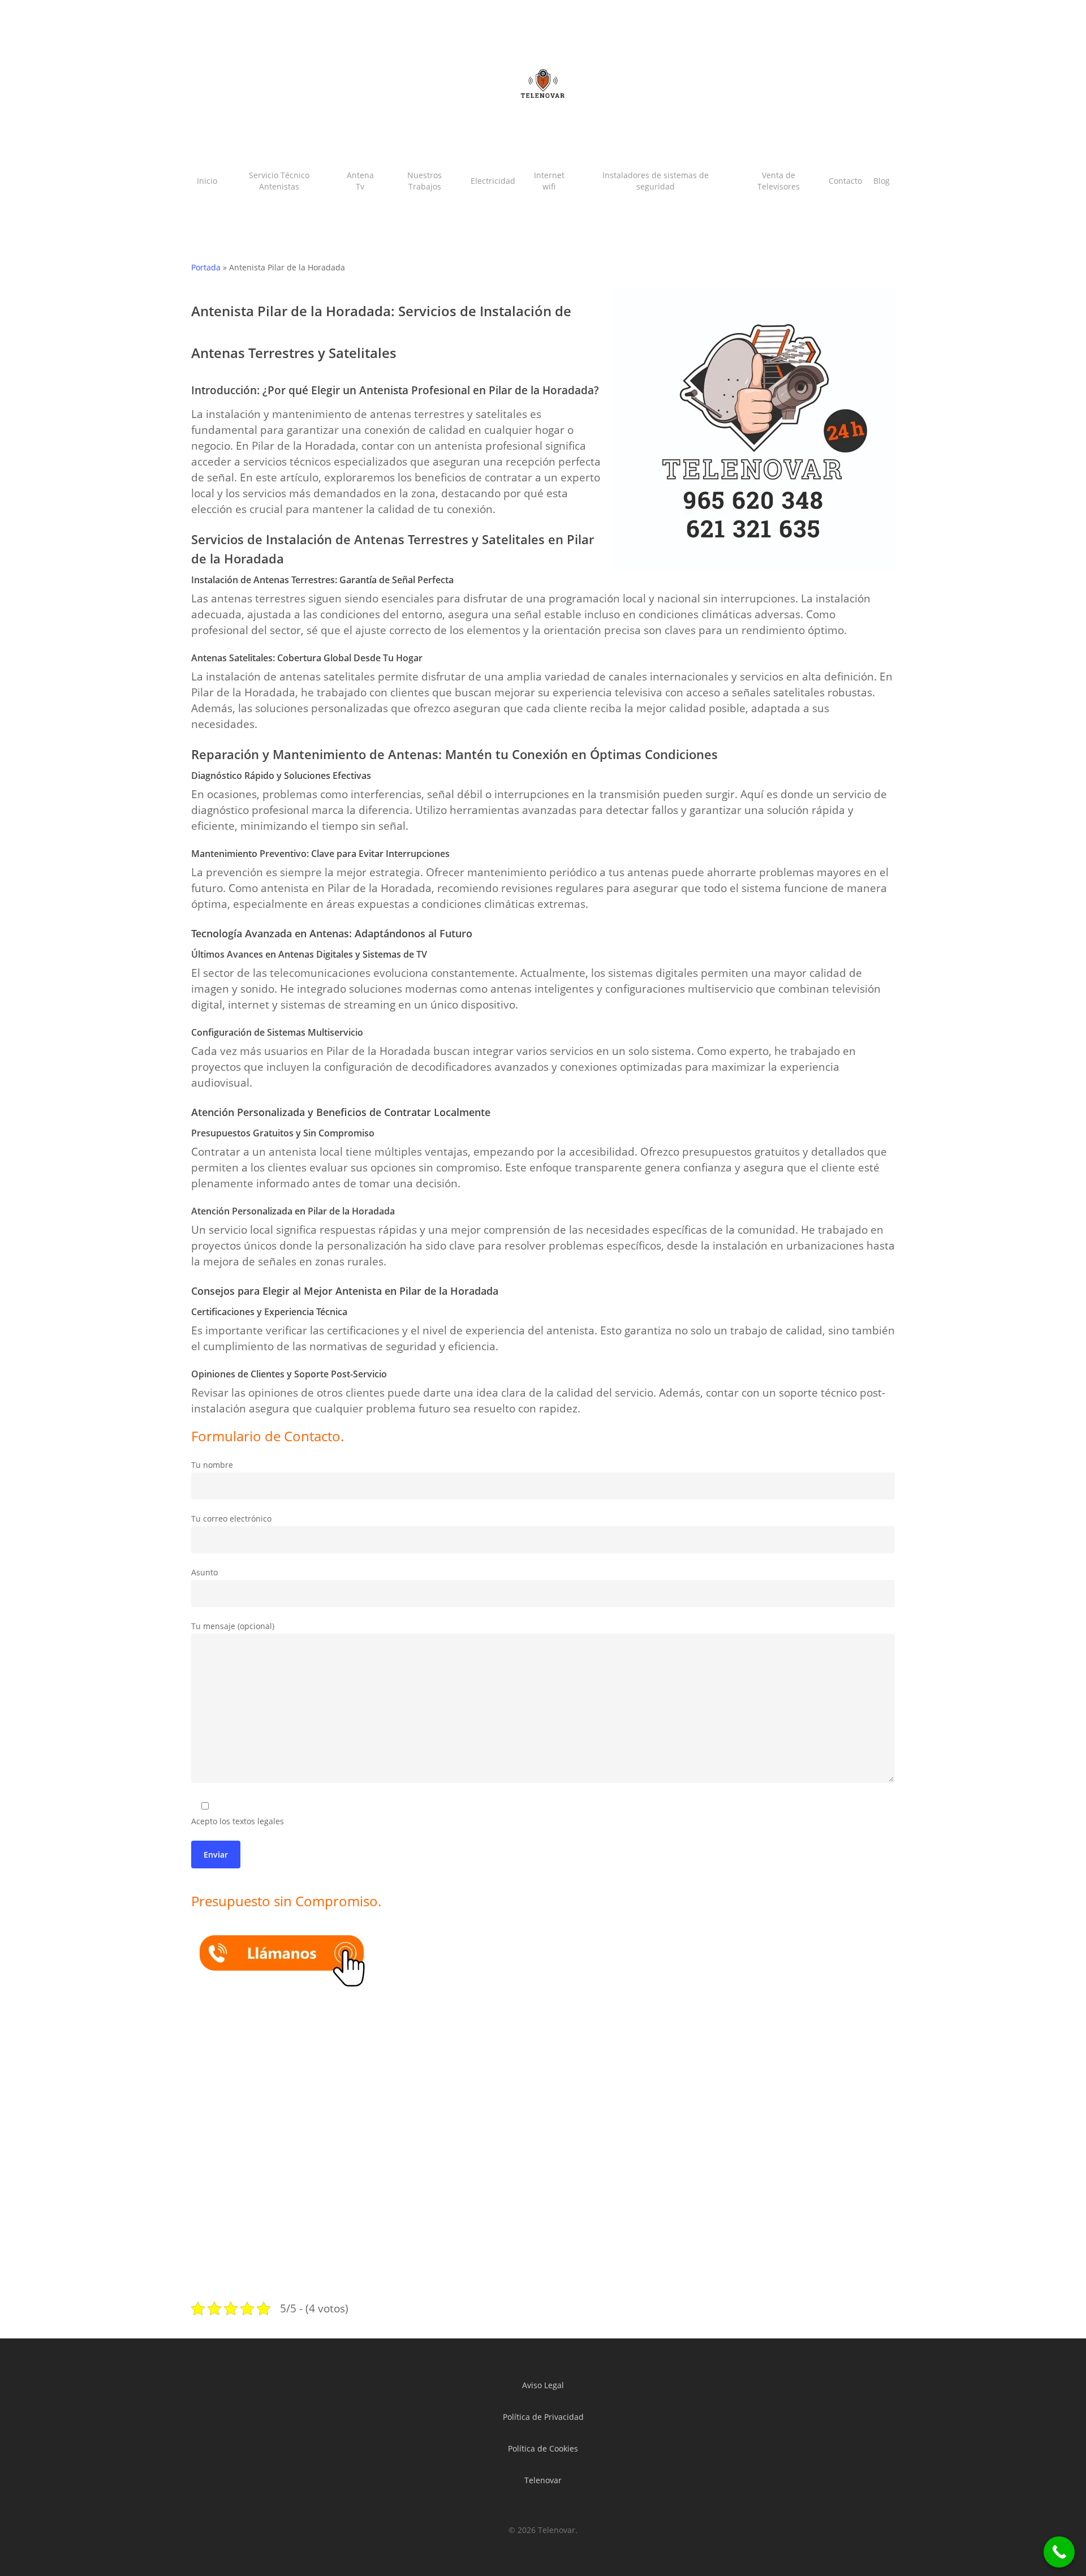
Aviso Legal (543, 2385)
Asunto (204, 1572)
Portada (206, 267)
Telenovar (543, 2480)
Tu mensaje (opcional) (233, 1626)
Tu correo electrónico (231, 1519)
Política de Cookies (543, 2448)
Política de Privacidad (543, 2417)
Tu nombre (212, 1465)
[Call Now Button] (1059, 2552)
